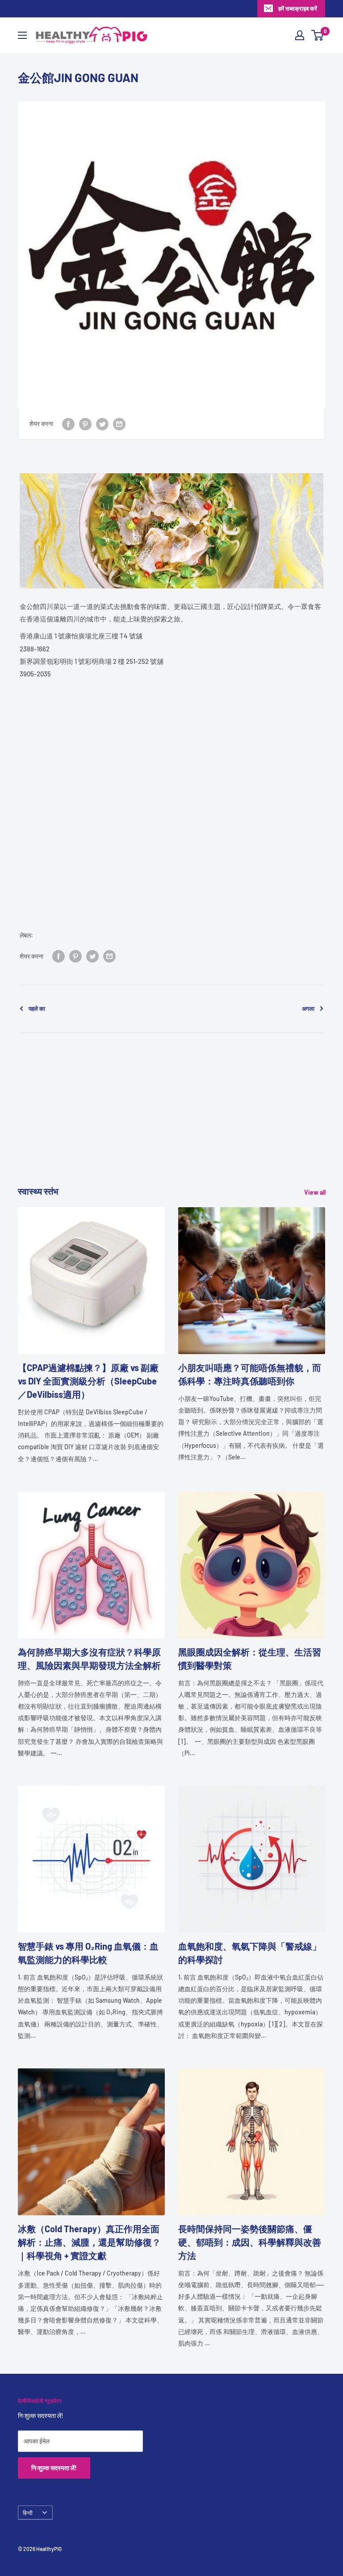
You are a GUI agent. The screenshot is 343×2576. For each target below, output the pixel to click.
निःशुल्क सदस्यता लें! (54, 2468)
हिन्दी (28, 2513)
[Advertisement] (171, 1122)
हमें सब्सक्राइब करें (298, 8)
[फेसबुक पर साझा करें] (68, 424)
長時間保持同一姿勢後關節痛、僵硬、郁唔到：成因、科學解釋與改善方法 (250, 2242)
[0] (318, 35)
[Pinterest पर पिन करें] (85, 424)
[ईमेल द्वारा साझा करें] (119, 424)
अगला (308, 1009)
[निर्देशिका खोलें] (22, 35)
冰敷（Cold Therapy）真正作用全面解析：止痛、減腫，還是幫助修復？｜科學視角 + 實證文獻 (89, 2242)
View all (316, 1192)
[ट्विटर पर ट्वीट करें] (102, 424)
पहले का (37, 1009)
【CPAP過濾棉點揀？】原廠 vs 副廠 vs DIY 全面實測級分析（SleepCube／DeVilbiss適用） (88, 1381)
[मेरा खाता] (300, 35)
